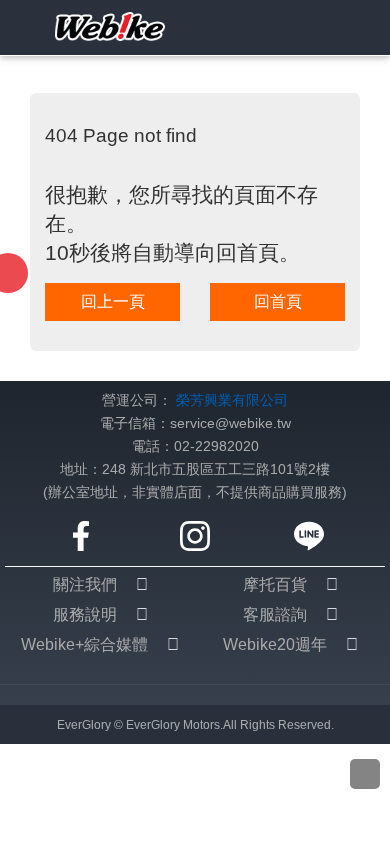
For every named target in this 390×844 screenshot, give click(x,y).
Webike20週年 (275, 644)
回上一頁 (113, 301)
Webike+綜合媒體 (84, 644)
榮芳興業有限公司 (232, 400)
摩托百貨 (275, 584)
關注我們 (85, 584)
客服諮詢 (275, 614)
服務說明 (85, 614)
